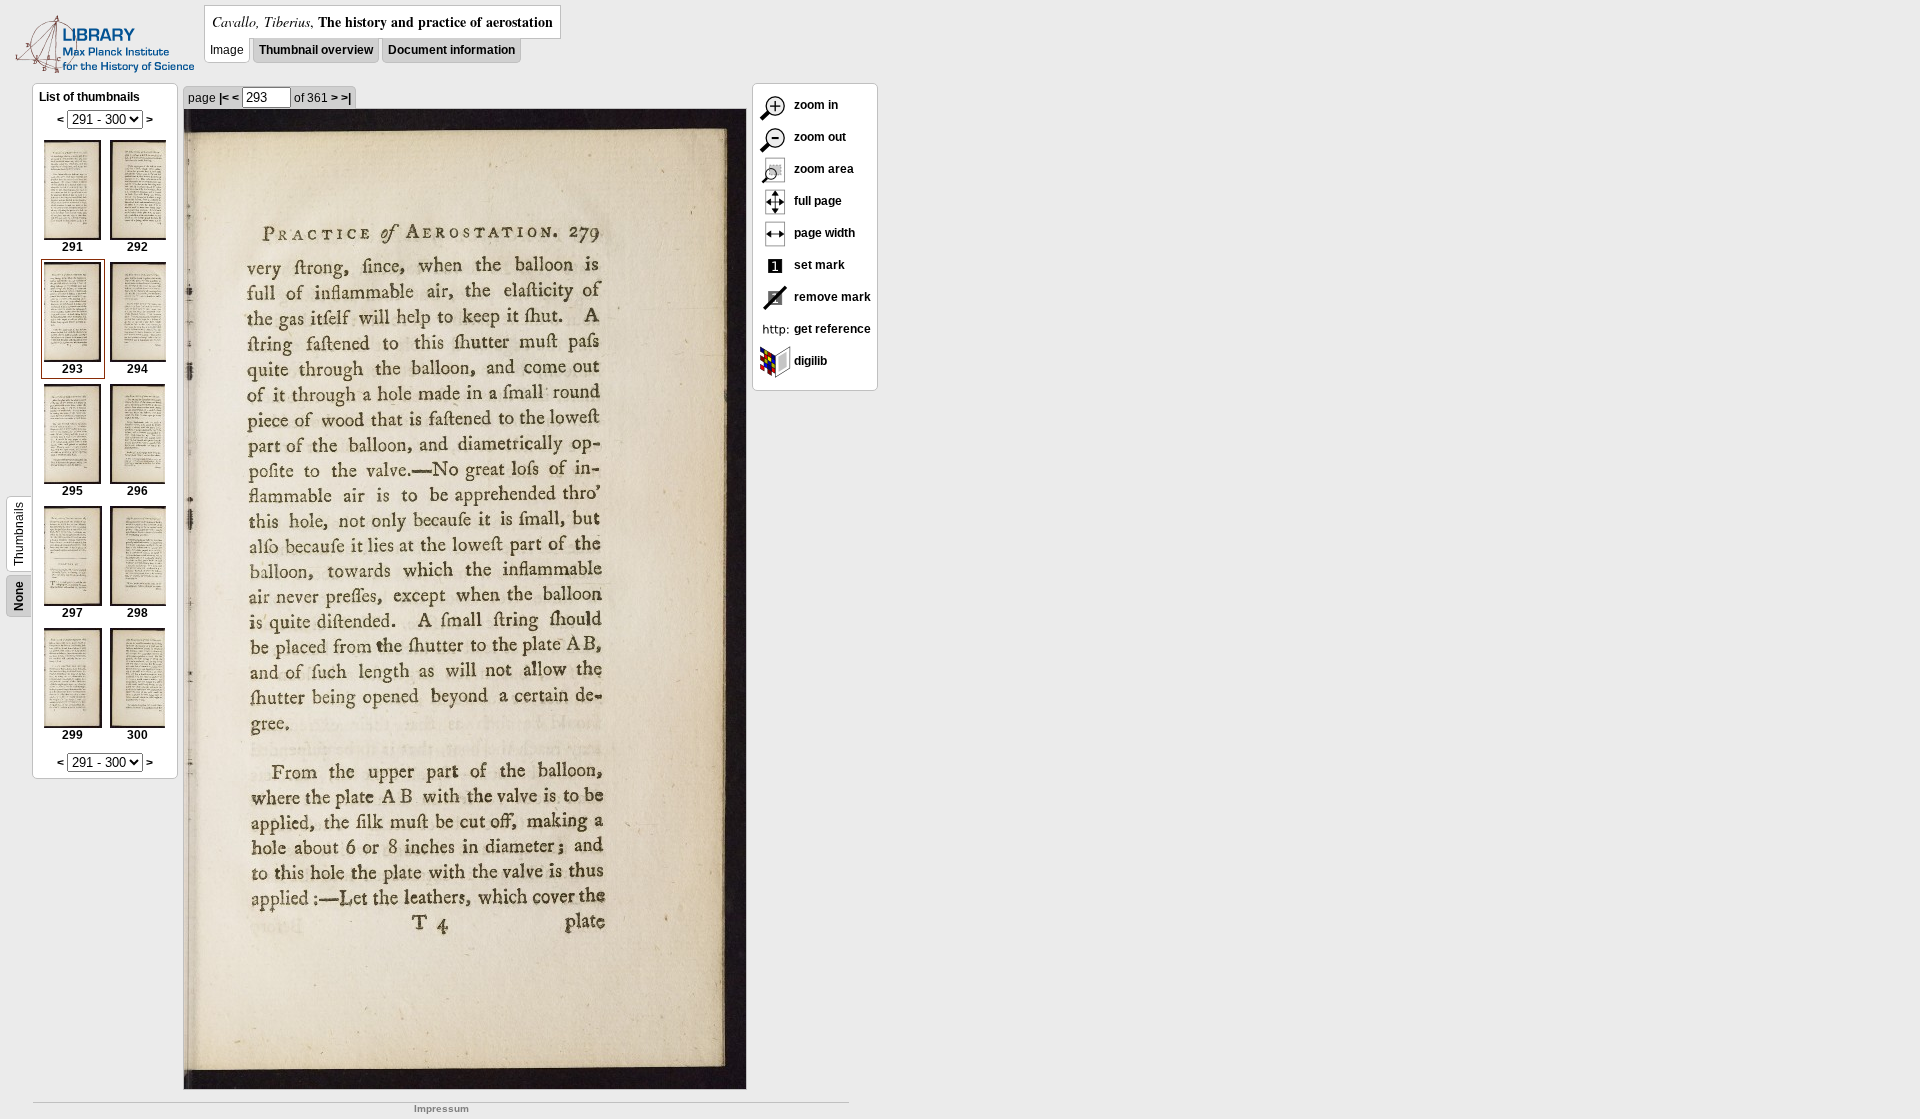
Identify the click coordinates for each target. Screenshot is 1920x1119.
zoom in (814, 105)
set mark (818, 265)
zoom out (818, 137)
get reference (831, 329)
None (19, 596)
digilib (809, 361)
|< (224, 98)
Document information (451, 50)
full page (816, 201)
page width (823, 233)
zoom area (822, 169)
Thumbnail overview (316, 50)
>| (346, 98)
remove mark (831, 297)
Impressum (441, 1108)
